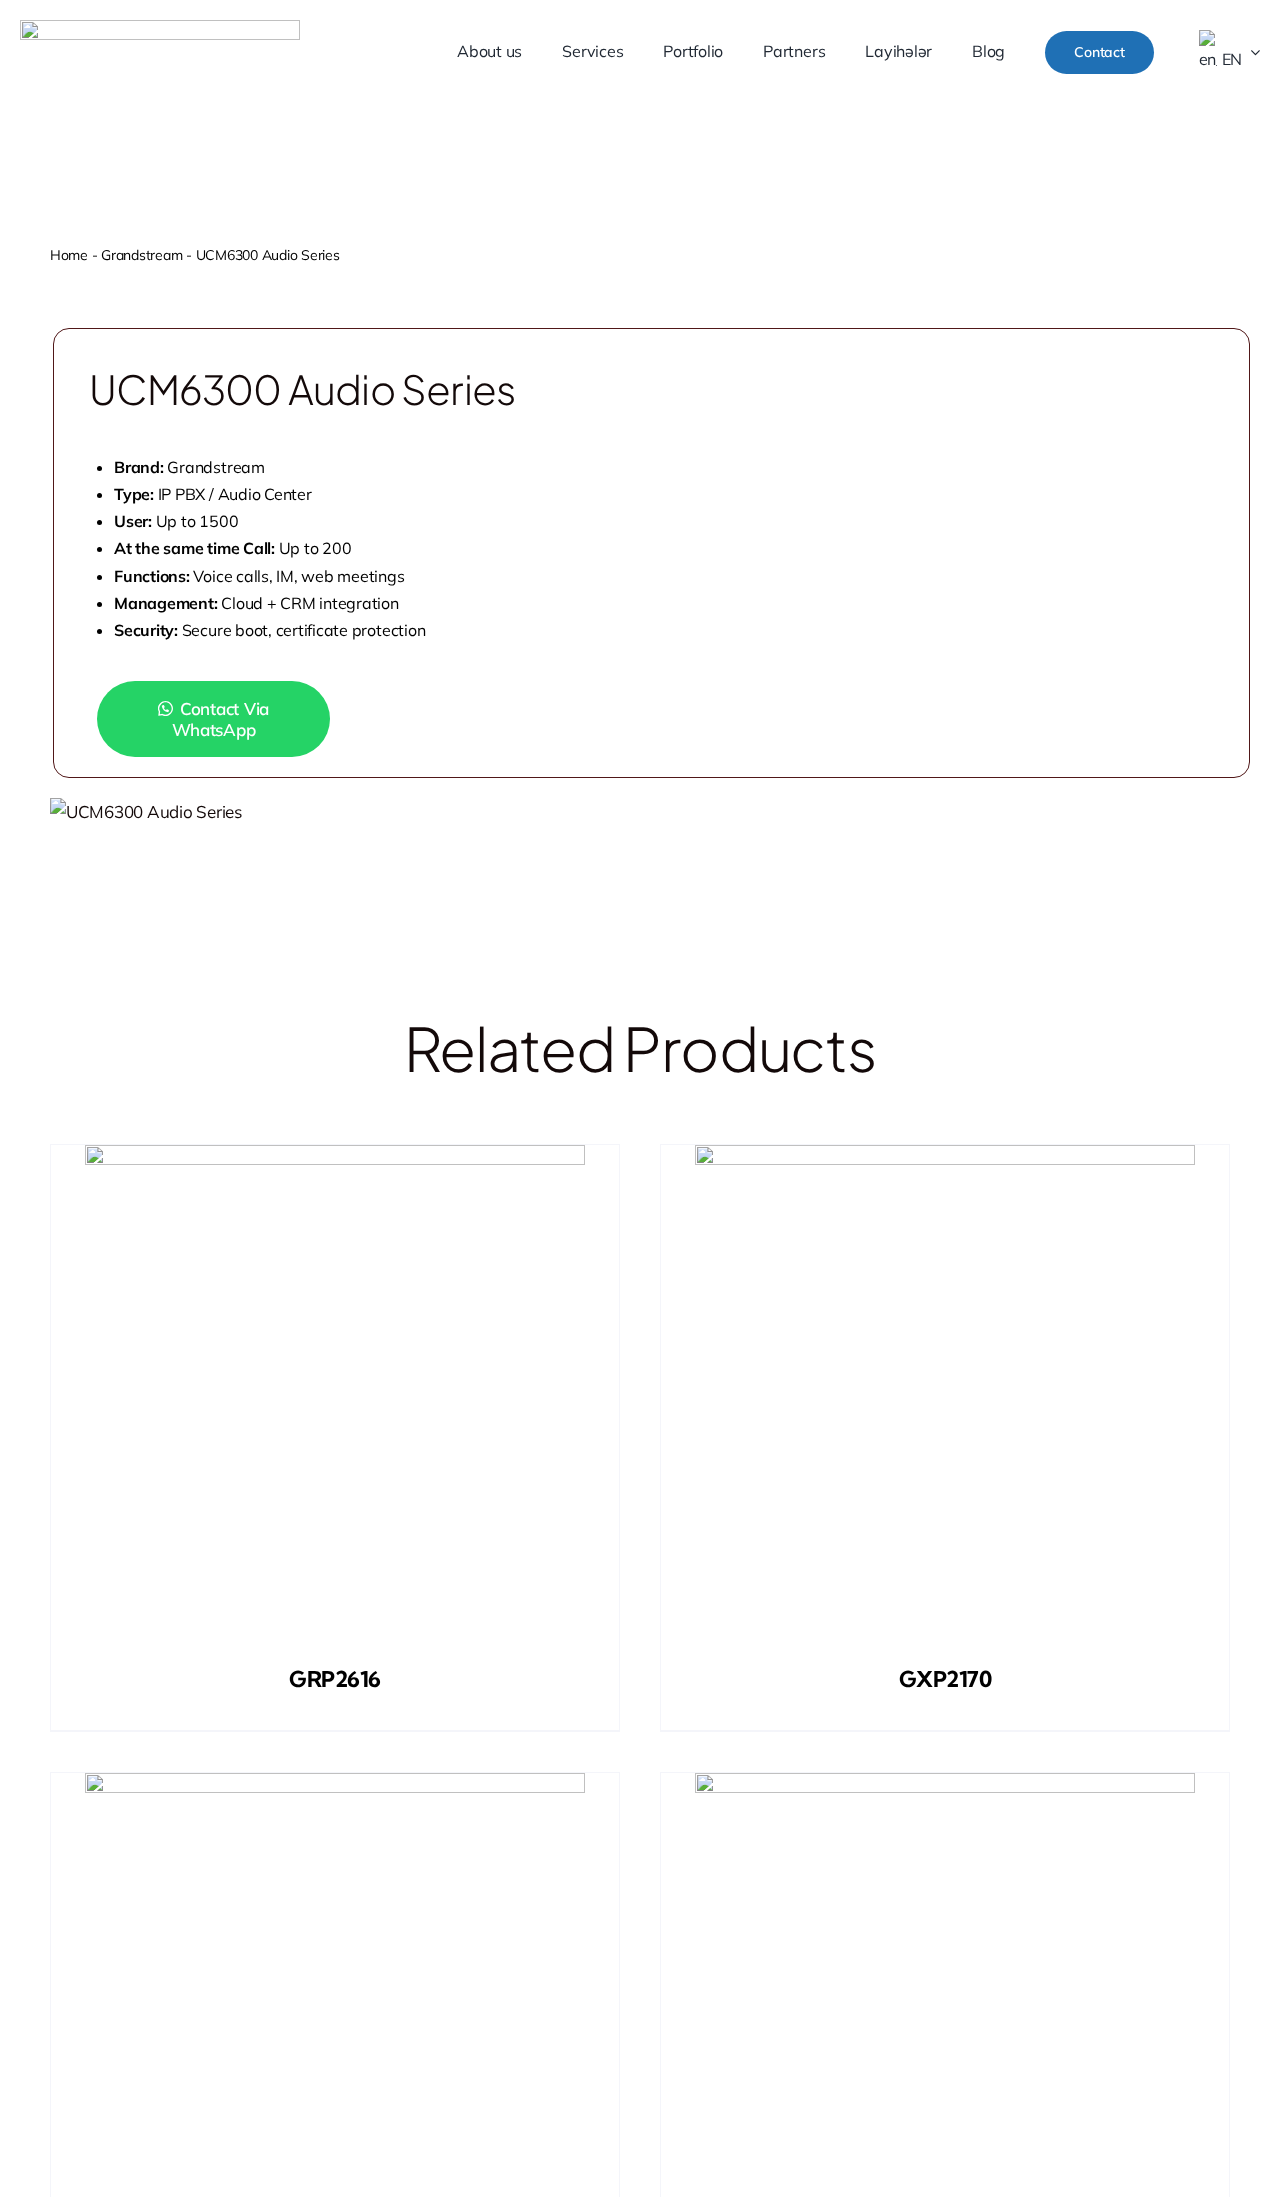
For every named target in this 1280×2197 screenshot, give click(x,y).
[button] (230, 719)
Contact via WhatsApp (221, 719)
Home (69, 255)
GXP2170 (945, 1679)
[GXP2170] (945, 1395)
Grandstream (141, 255)
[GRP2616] (335, 1395)
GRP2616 (335, 1679)
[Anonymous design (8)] (160, 28)
